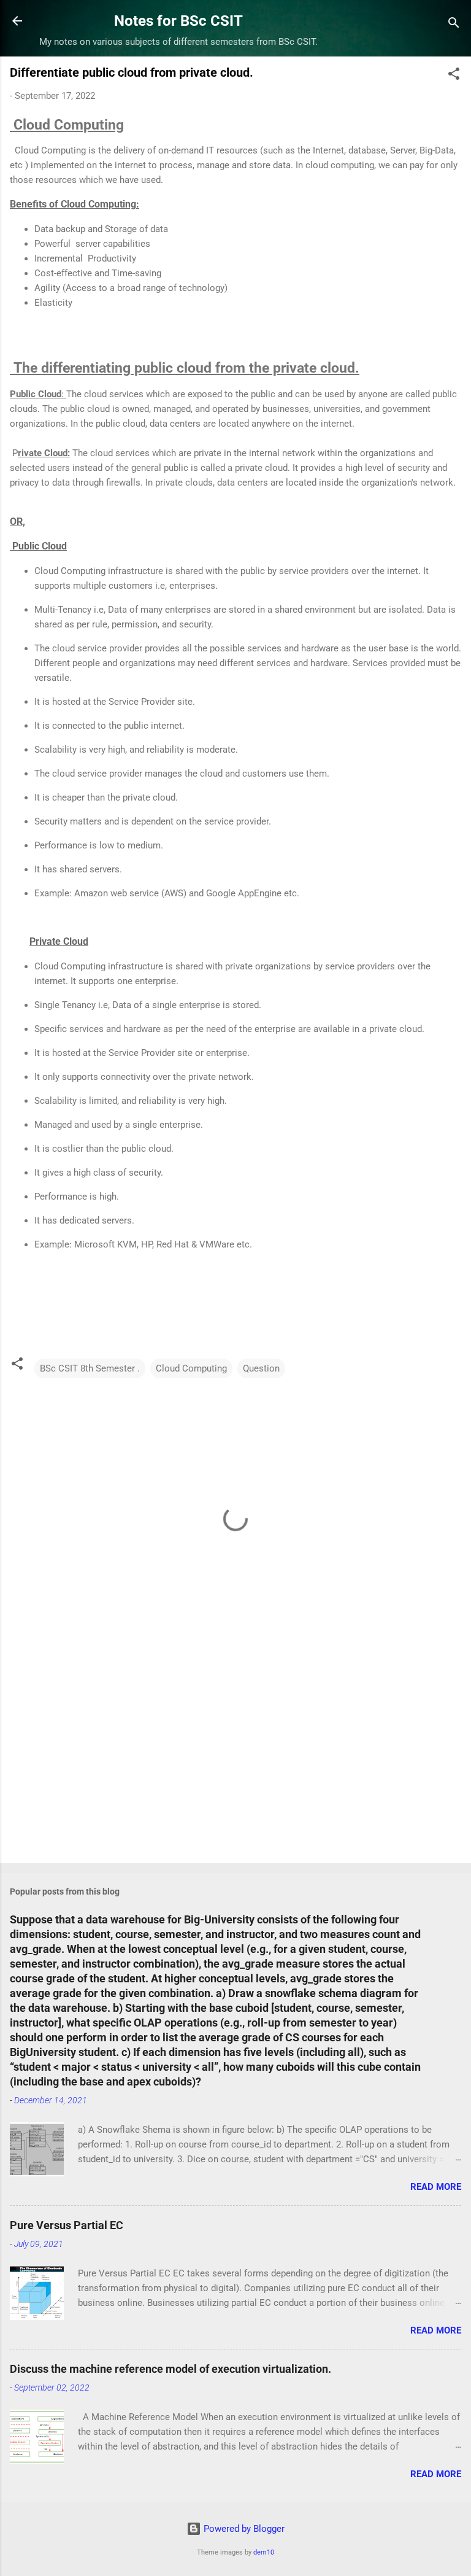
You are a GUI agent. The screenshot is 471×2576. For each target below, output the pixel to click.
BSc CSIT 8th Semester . (90, 1368)
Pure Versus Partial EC (67, 2225)
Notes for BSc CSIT (178, 21)
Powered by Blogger (243, 2529)
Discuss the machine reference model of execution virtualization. (170, 2369)
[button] (454, 76)
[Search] (454, 25)
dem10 (264, 2552)
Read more (436, 2187)
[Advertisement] (235, 1758)
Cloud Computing (191, 1368)
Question (261, 1368)
